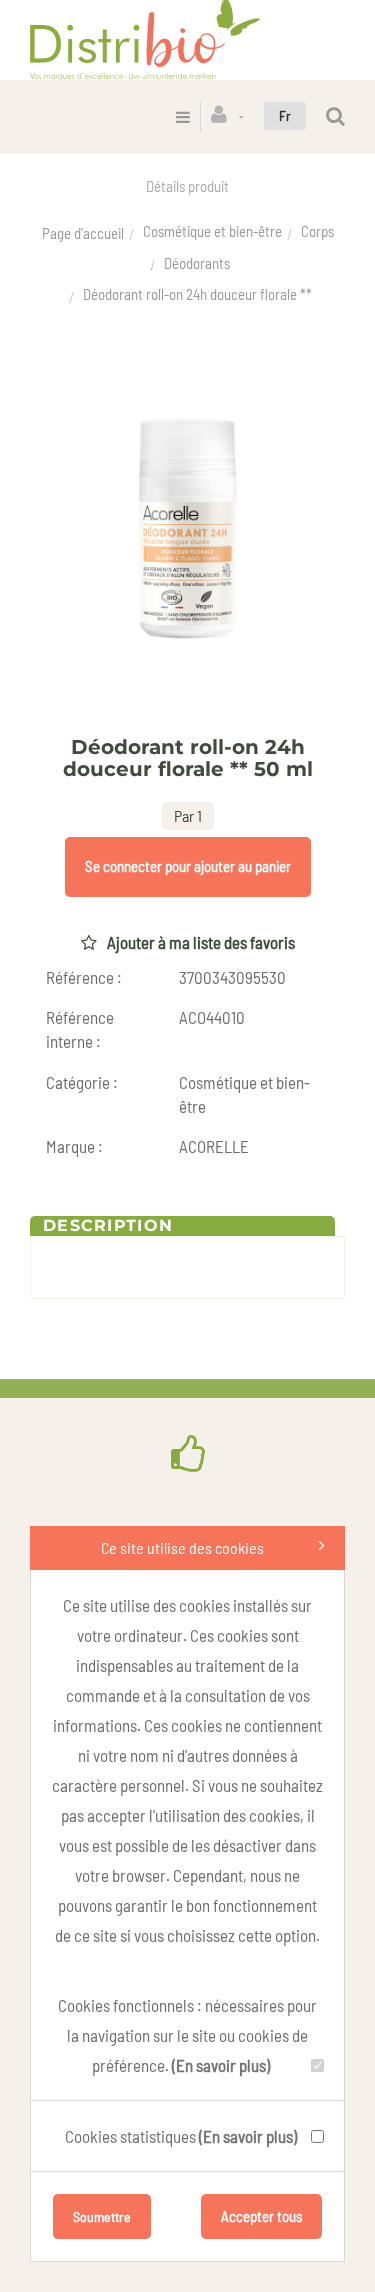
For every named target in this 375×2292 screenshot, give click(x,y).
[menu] (183, 116)
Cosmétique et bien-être (212, 231)
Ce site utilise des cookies (182, 1547)
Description (108, 1225)
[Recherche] (335, 116)
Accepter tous (261, 2216)
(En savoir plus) (221, 2065)
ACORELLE (214, 1146)
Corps (317, 231)
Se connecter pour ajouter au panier (188, 866)
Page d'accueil (83, 233)
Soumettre (102, 2216)
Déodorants (197, 263)
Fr (285, 115)
